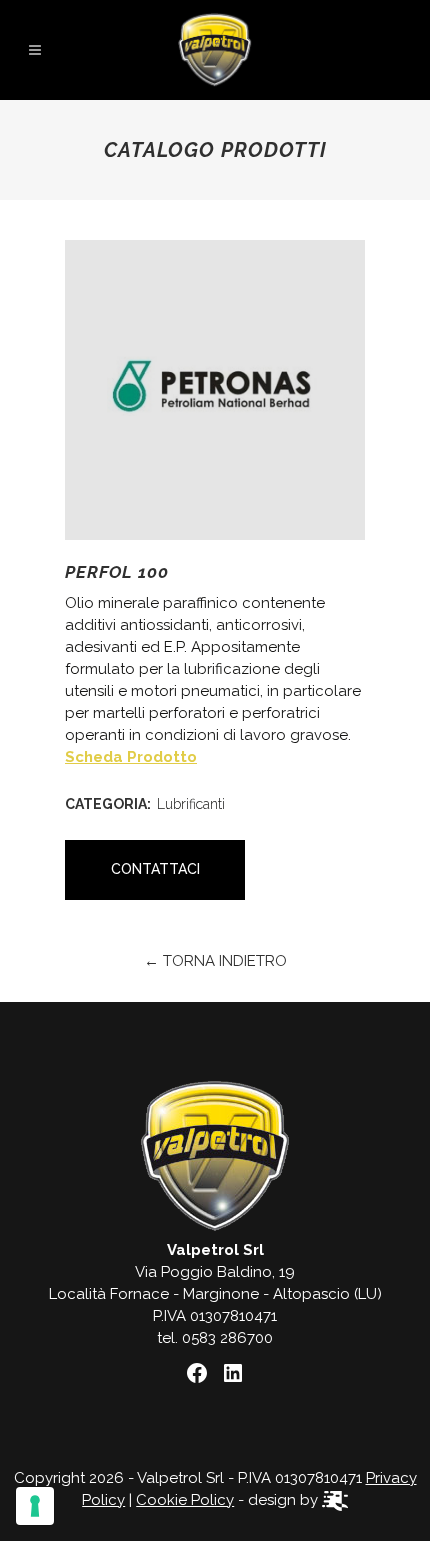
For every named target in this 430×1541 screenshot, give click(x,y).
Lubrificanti (191, 804)
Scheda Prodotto (131, 757)
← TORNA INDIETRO (215, 961)
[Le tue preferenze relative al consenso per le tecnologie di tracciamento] (35, 1506)
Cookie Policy (185, 1500)
